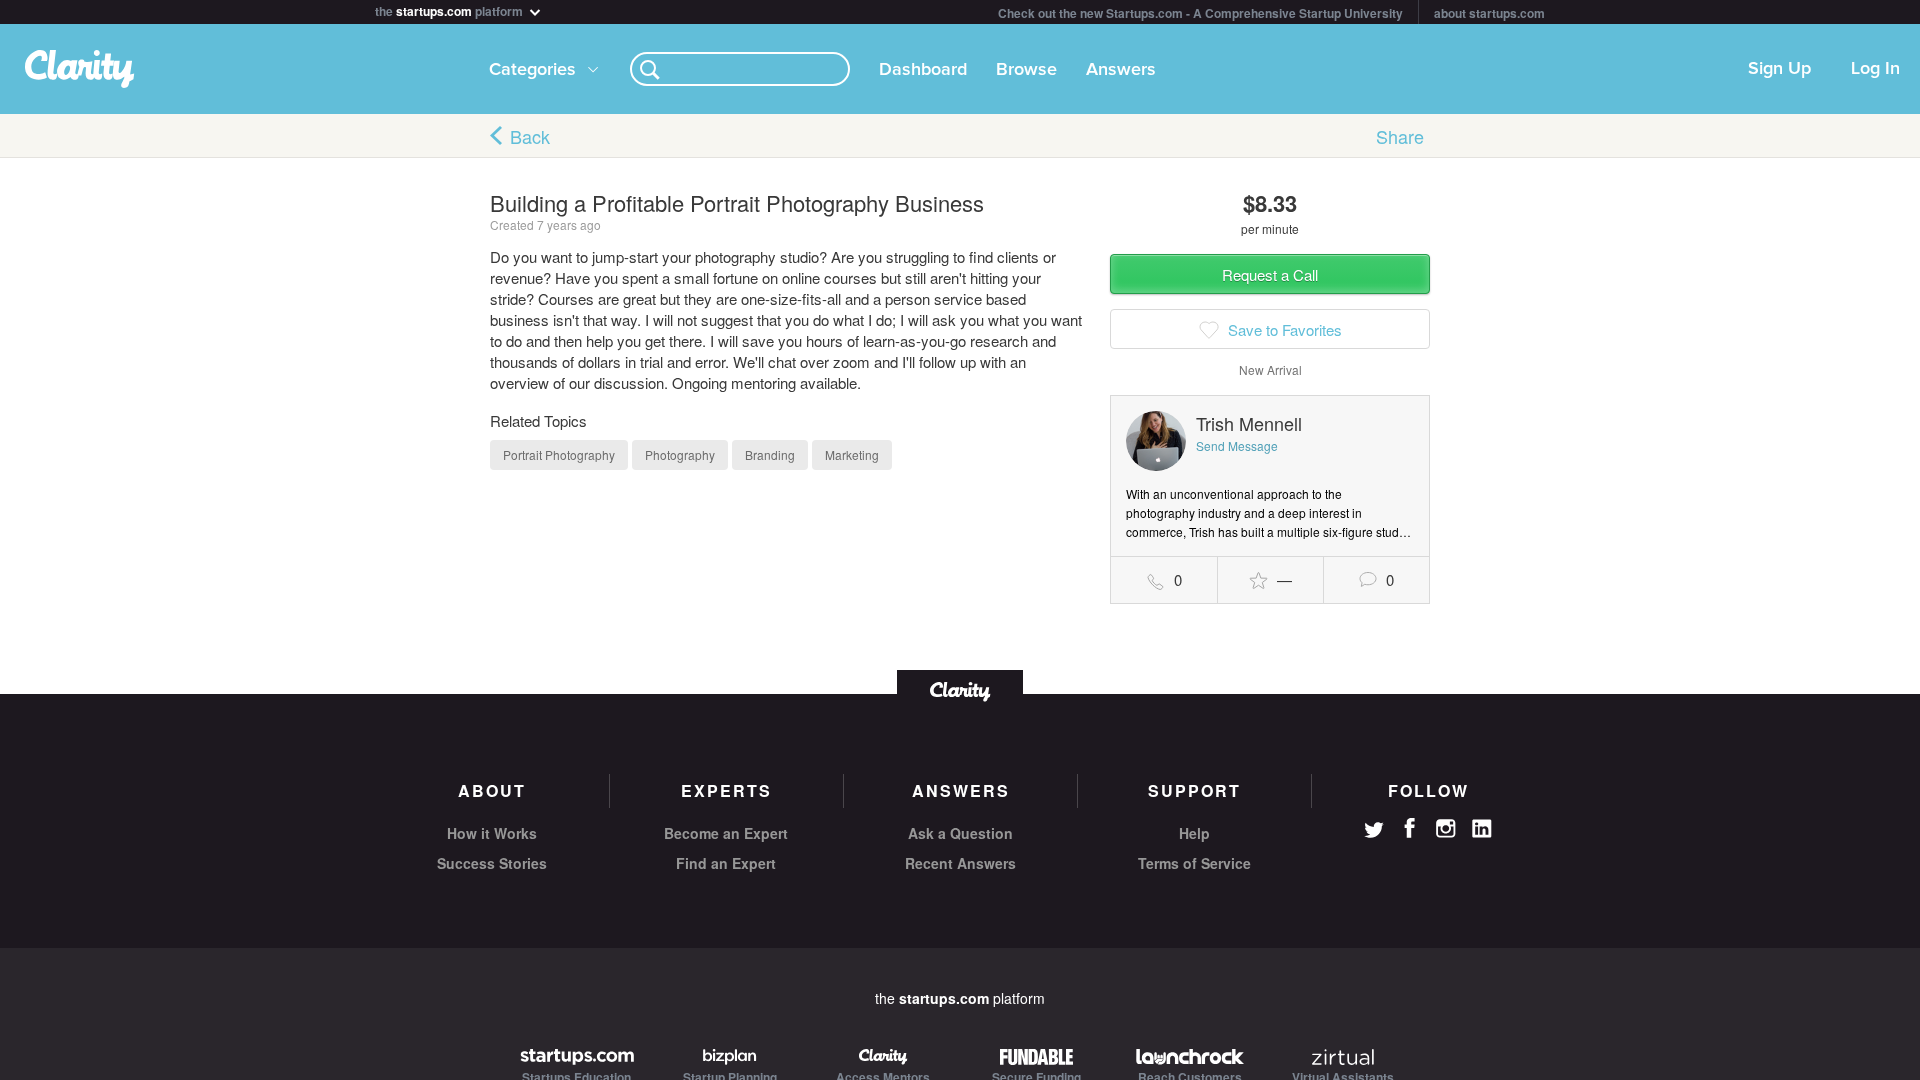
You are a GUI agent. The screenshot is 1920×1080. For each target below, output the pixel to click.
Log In (1875, 69)
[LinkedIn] (1482, 829)
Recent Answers (960, 863)
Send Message (1237, 445)
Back (530, 136)
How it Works (492, 833)
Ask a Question (960, 833)
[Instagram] (1446, 829)
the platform (450, 9)
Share (1400, 136)
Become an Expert (726, 833)
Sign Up (1779, 69)
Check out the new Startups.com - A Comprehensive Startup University (1200, 13)
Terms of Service (1194, 863)
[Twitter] (1374, 832)
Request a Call (1270, 274)
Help (1194, 833)
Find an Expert (726, 863)
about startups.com (1489, 13)
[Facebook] (1410, 828)
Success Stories (492, 863)
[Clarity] (960, 689)
